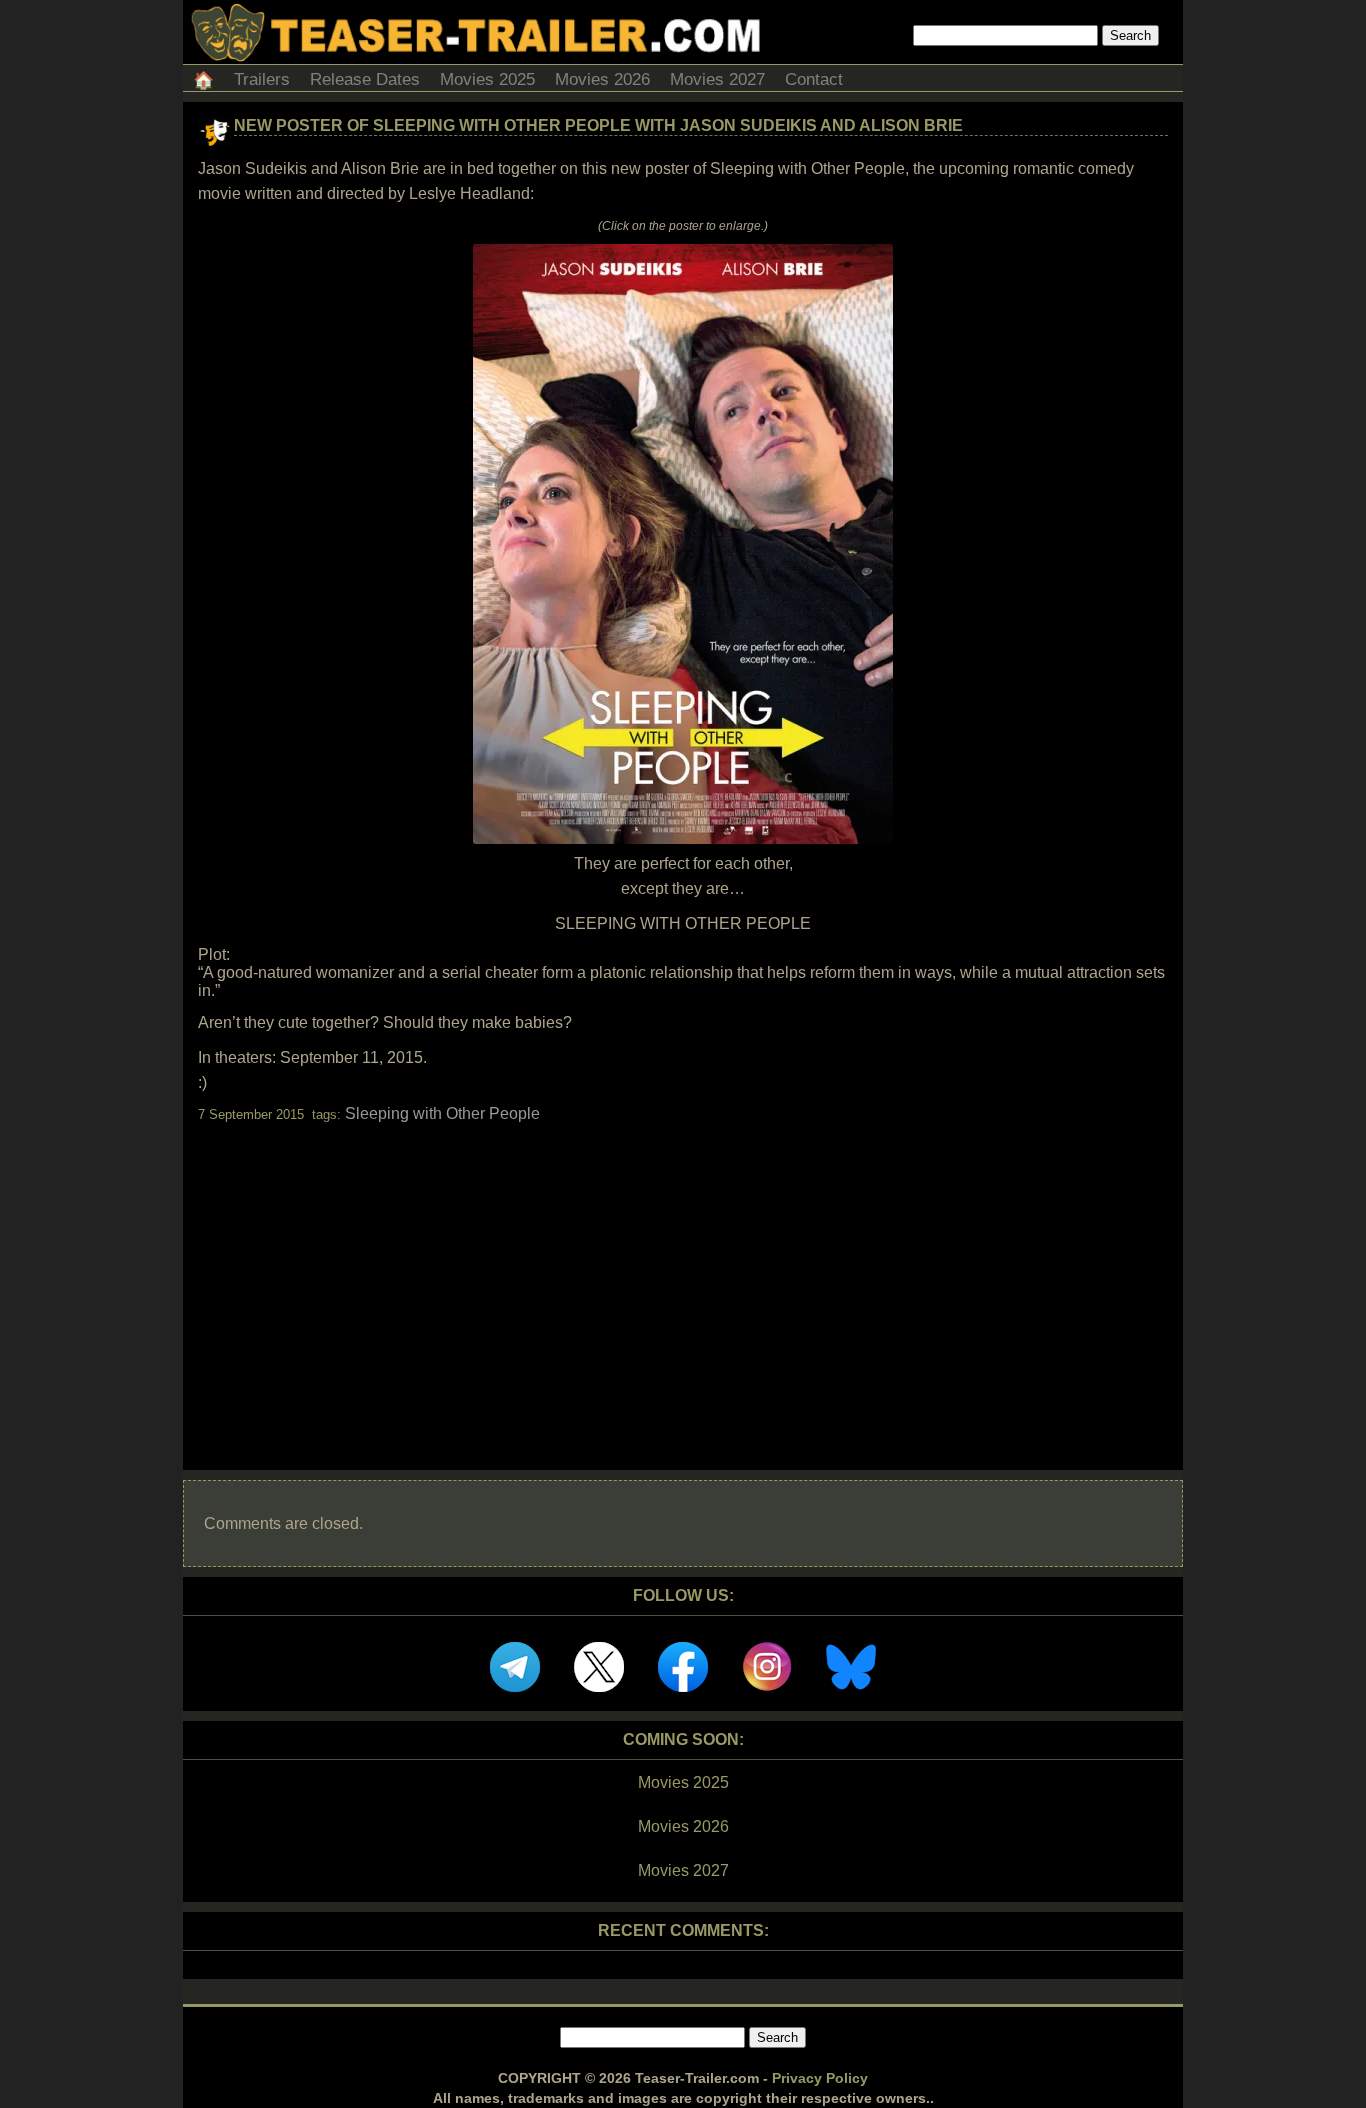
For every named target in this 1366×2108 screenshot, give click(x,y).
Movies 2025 (487, 79)
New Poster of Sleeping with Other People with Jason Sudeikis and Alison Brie (598, 125)
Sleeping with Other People (442, 1113)
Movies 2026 (602, 79)
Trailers (262, 79)
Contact (814, 79)
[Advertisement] (683, 1279)
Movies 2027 (717, 79)
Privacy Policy (820, 2078)
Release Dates (365, 79)
